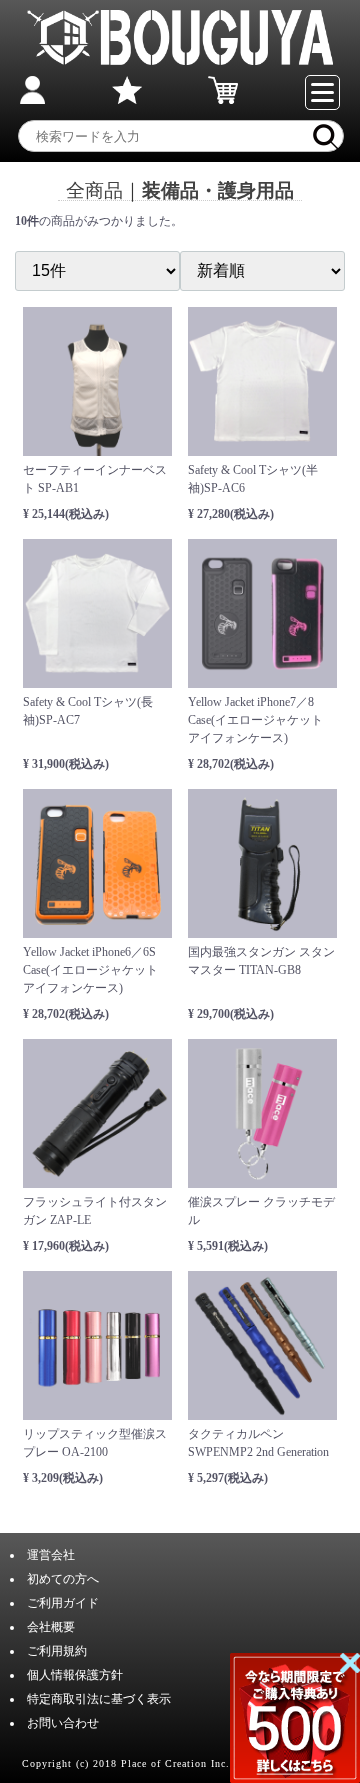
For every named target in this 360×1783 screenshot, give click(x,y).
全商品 (94, 191)
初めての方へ (63, 1579)
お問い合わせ (63, 1723)
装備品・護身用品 (218, 191)
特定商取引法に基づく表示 (99, 1699)
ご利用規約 (57, 1651)
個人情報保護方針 (75, 1675)
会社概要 (51, 1627)
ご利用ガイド (63, 1603)
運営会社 (51, 1555)
